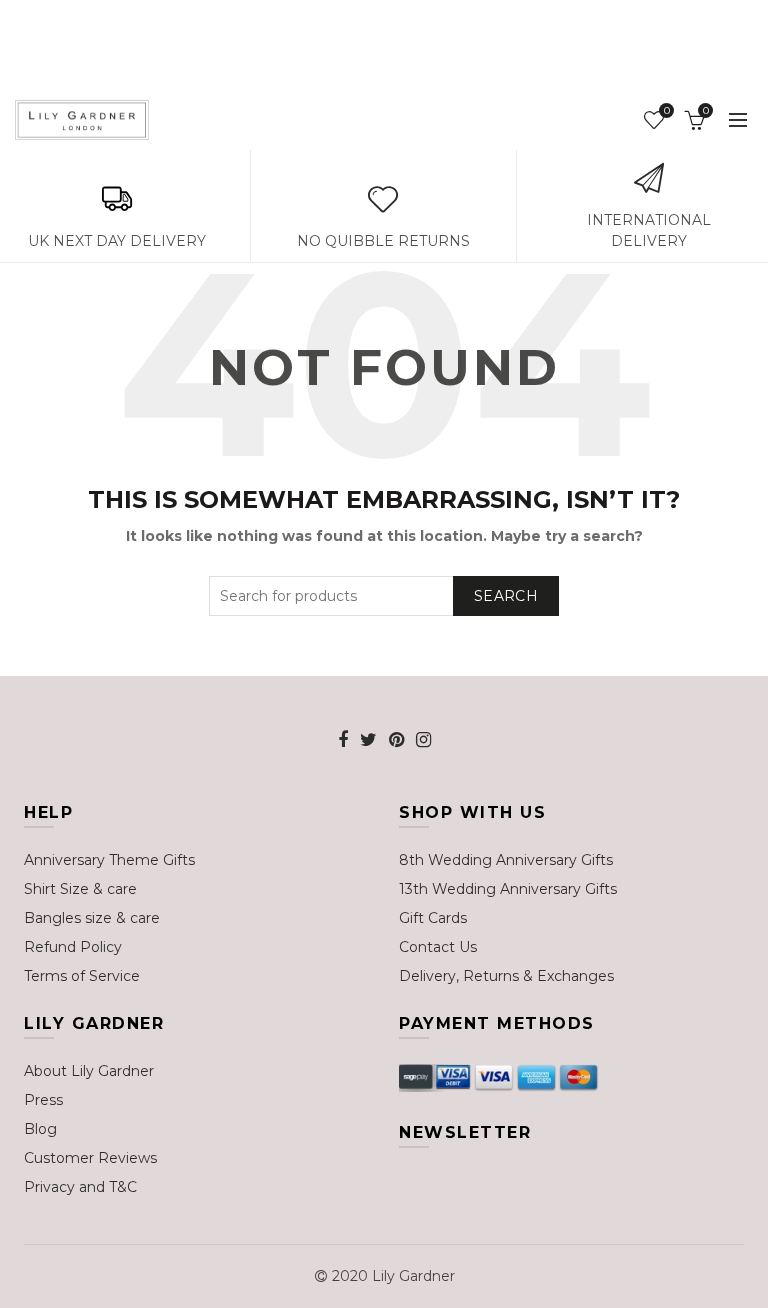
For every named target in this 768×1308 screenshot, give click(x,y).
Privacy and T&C (80, 1187)
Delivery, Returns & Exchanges (506, 976)
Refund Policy (73, 947)
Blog (40, 1129)
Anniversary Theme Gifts (109, 860)
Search (506, 596)
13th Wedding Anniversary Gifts (508, 889)
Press (43, 1100)
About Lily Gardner (89, 1071)
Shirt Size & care (80, 889)
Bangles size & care (92, 918)
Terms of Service (82, 976)
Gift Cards (433, 918)
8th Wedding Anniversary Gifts (506, 860)
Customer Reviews (90, 1158)
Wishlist (666, 111)
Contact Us (438, 947)
